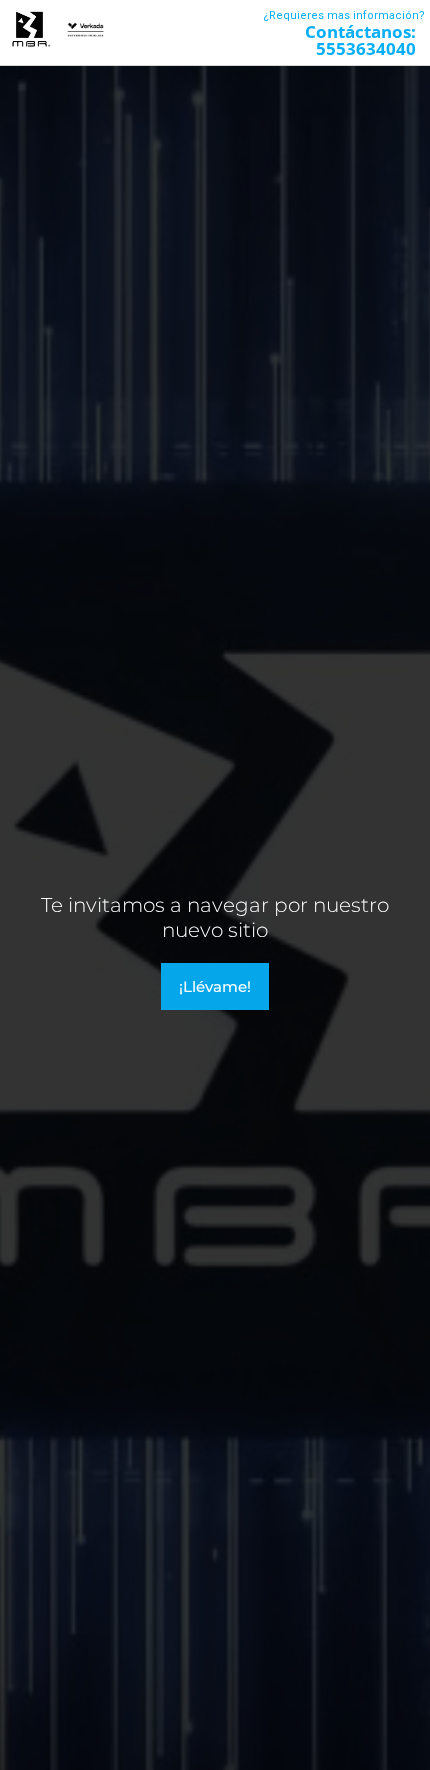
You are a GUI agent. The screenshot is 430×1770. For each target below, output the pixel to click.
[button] (195, 32)
